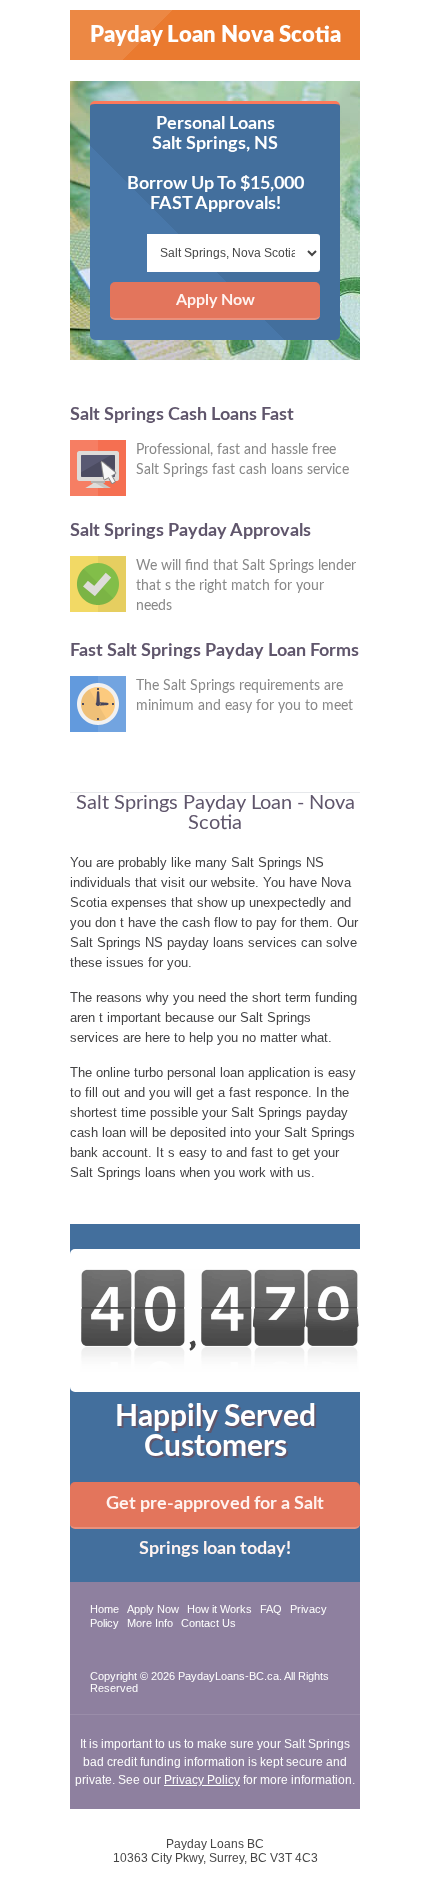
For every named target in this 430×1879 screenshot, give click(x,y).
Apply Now (215, 300)
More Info (150, 1623)
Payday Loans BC (215, 1844)
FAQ (271, 1609)
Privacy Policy (202, 1780)
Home (104, 1609)
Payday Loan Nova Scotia (215, 35)
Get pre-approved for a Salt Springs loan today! (215, 1512)
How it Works (219, 1609)
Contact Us (208, 1623)
